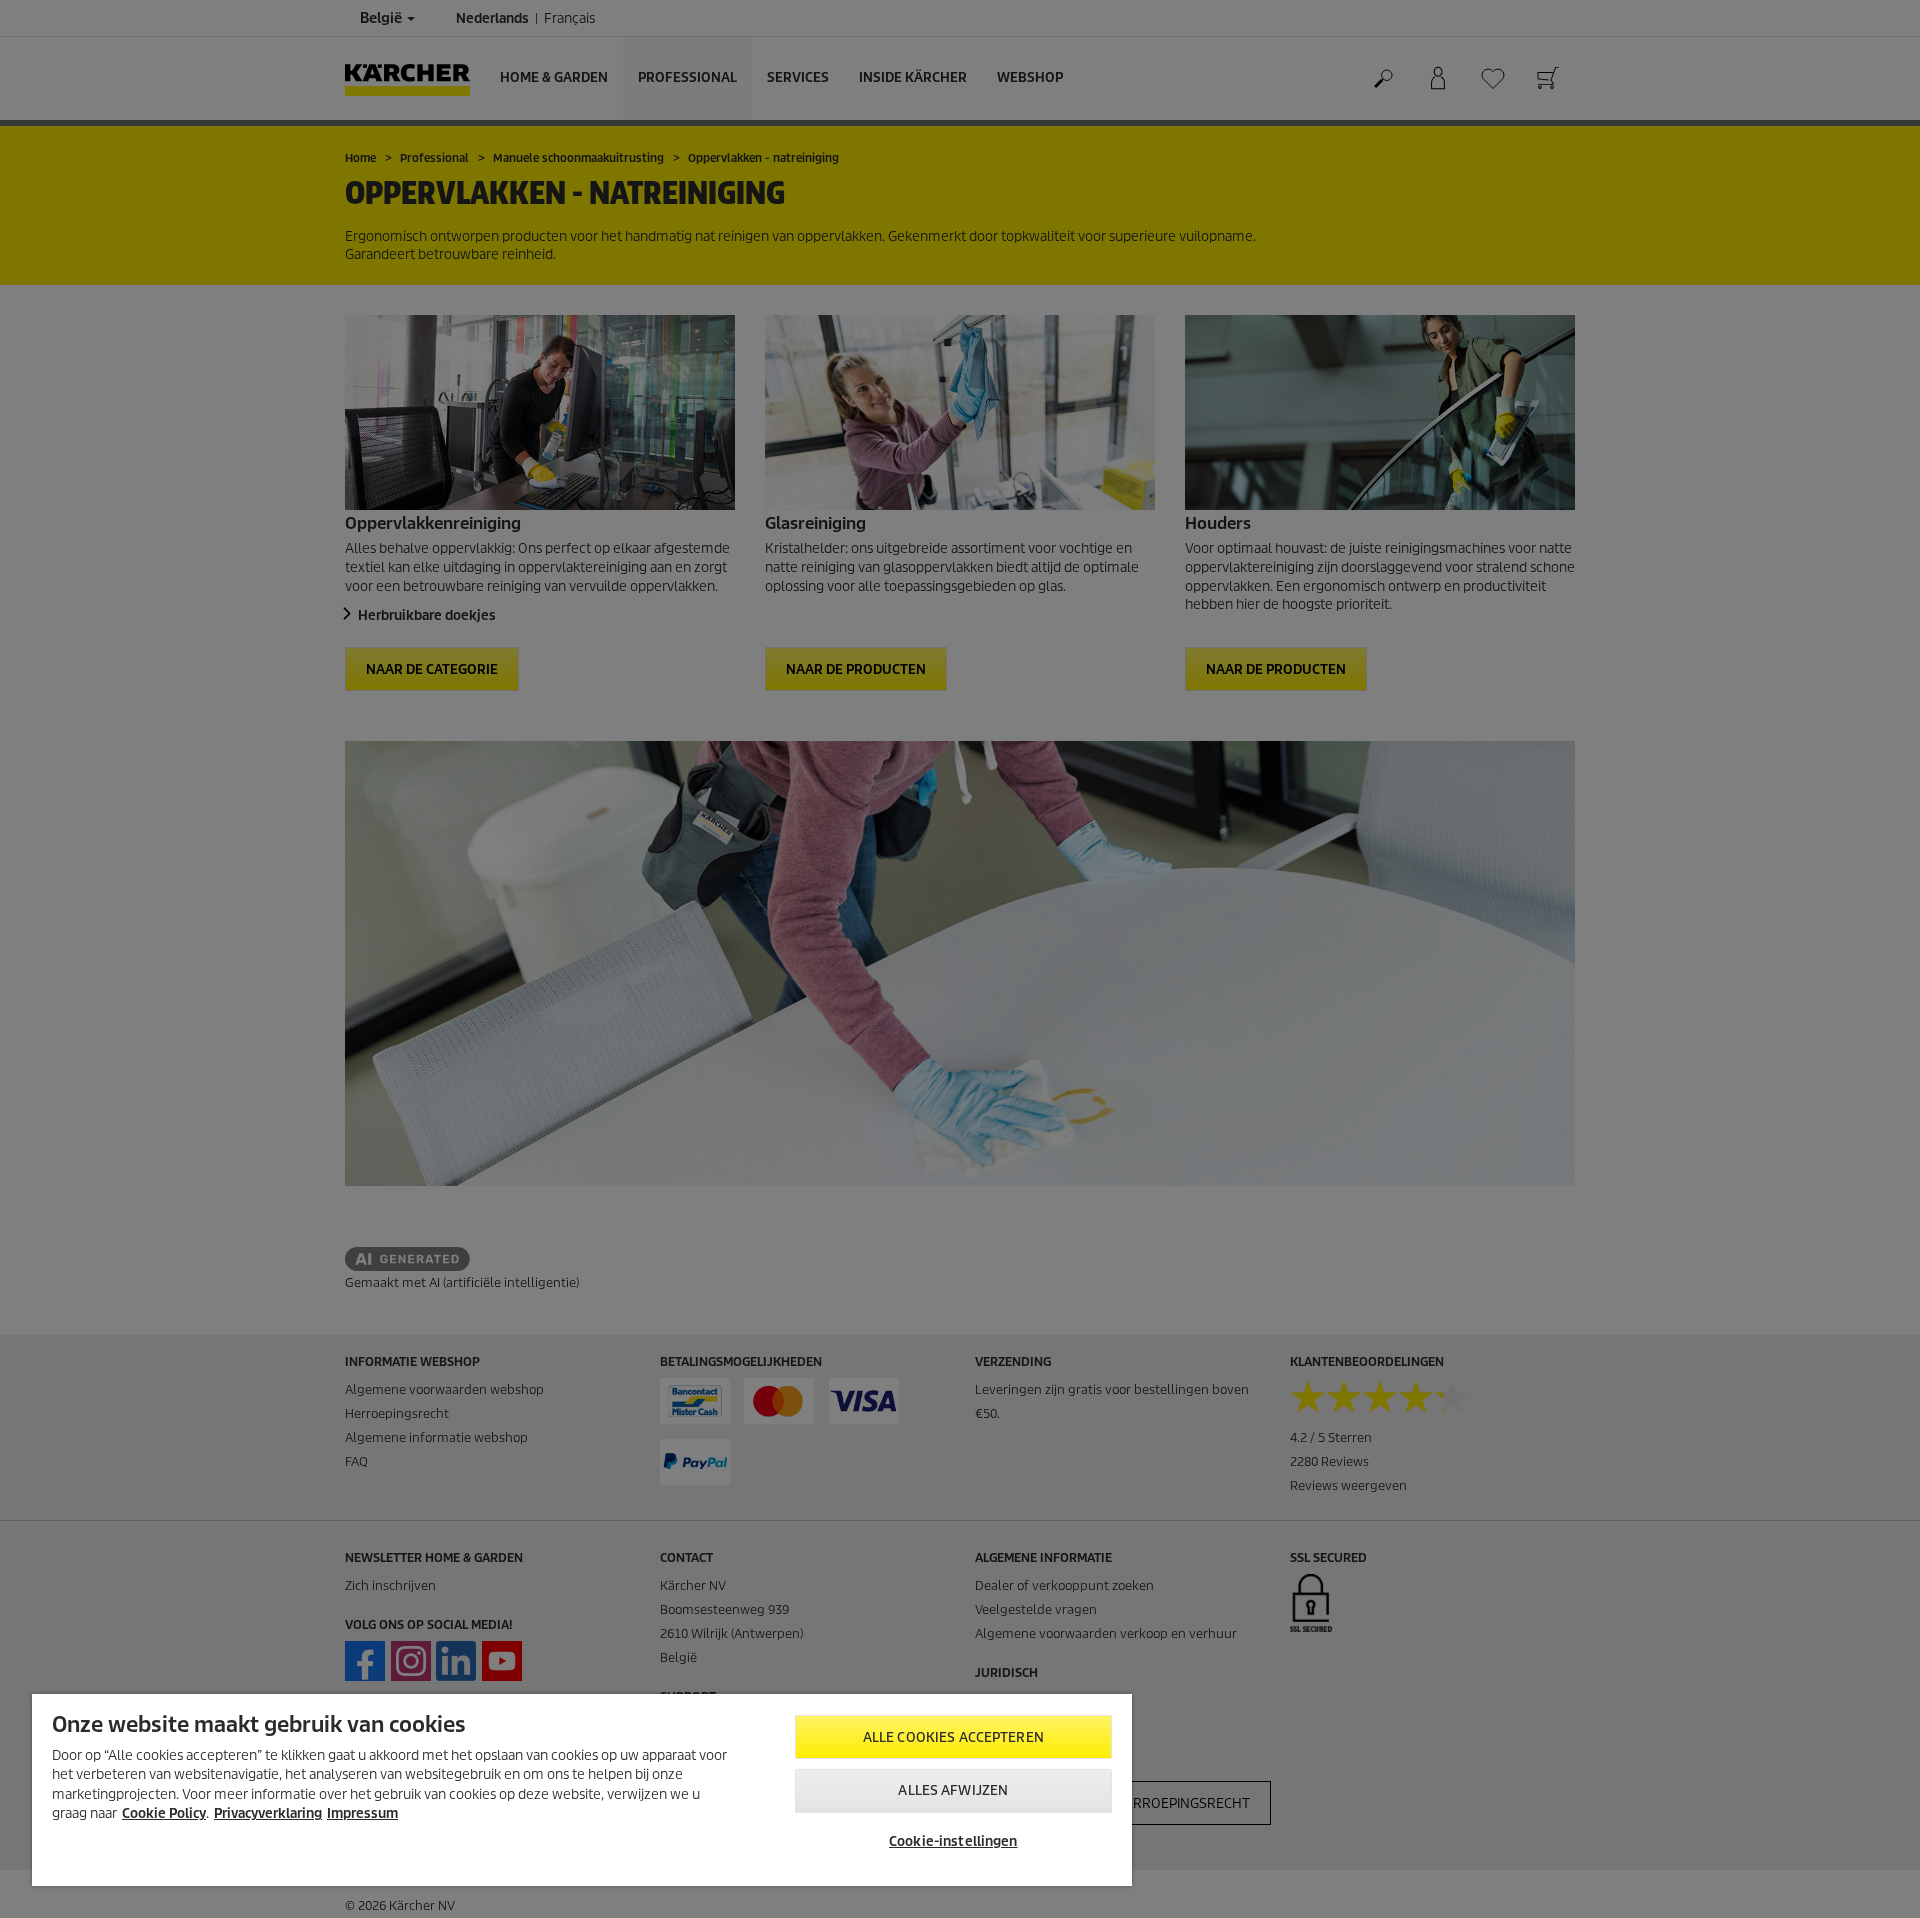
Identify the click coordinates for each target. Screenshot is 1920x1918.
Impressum (362, 1813)
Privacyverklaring (268, 1813)
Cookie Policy (164, 1813)
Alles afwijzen (953, 1790)
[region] (582, 1790)
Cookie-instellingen (953, 1841)
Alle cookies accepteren (953, 1737)
